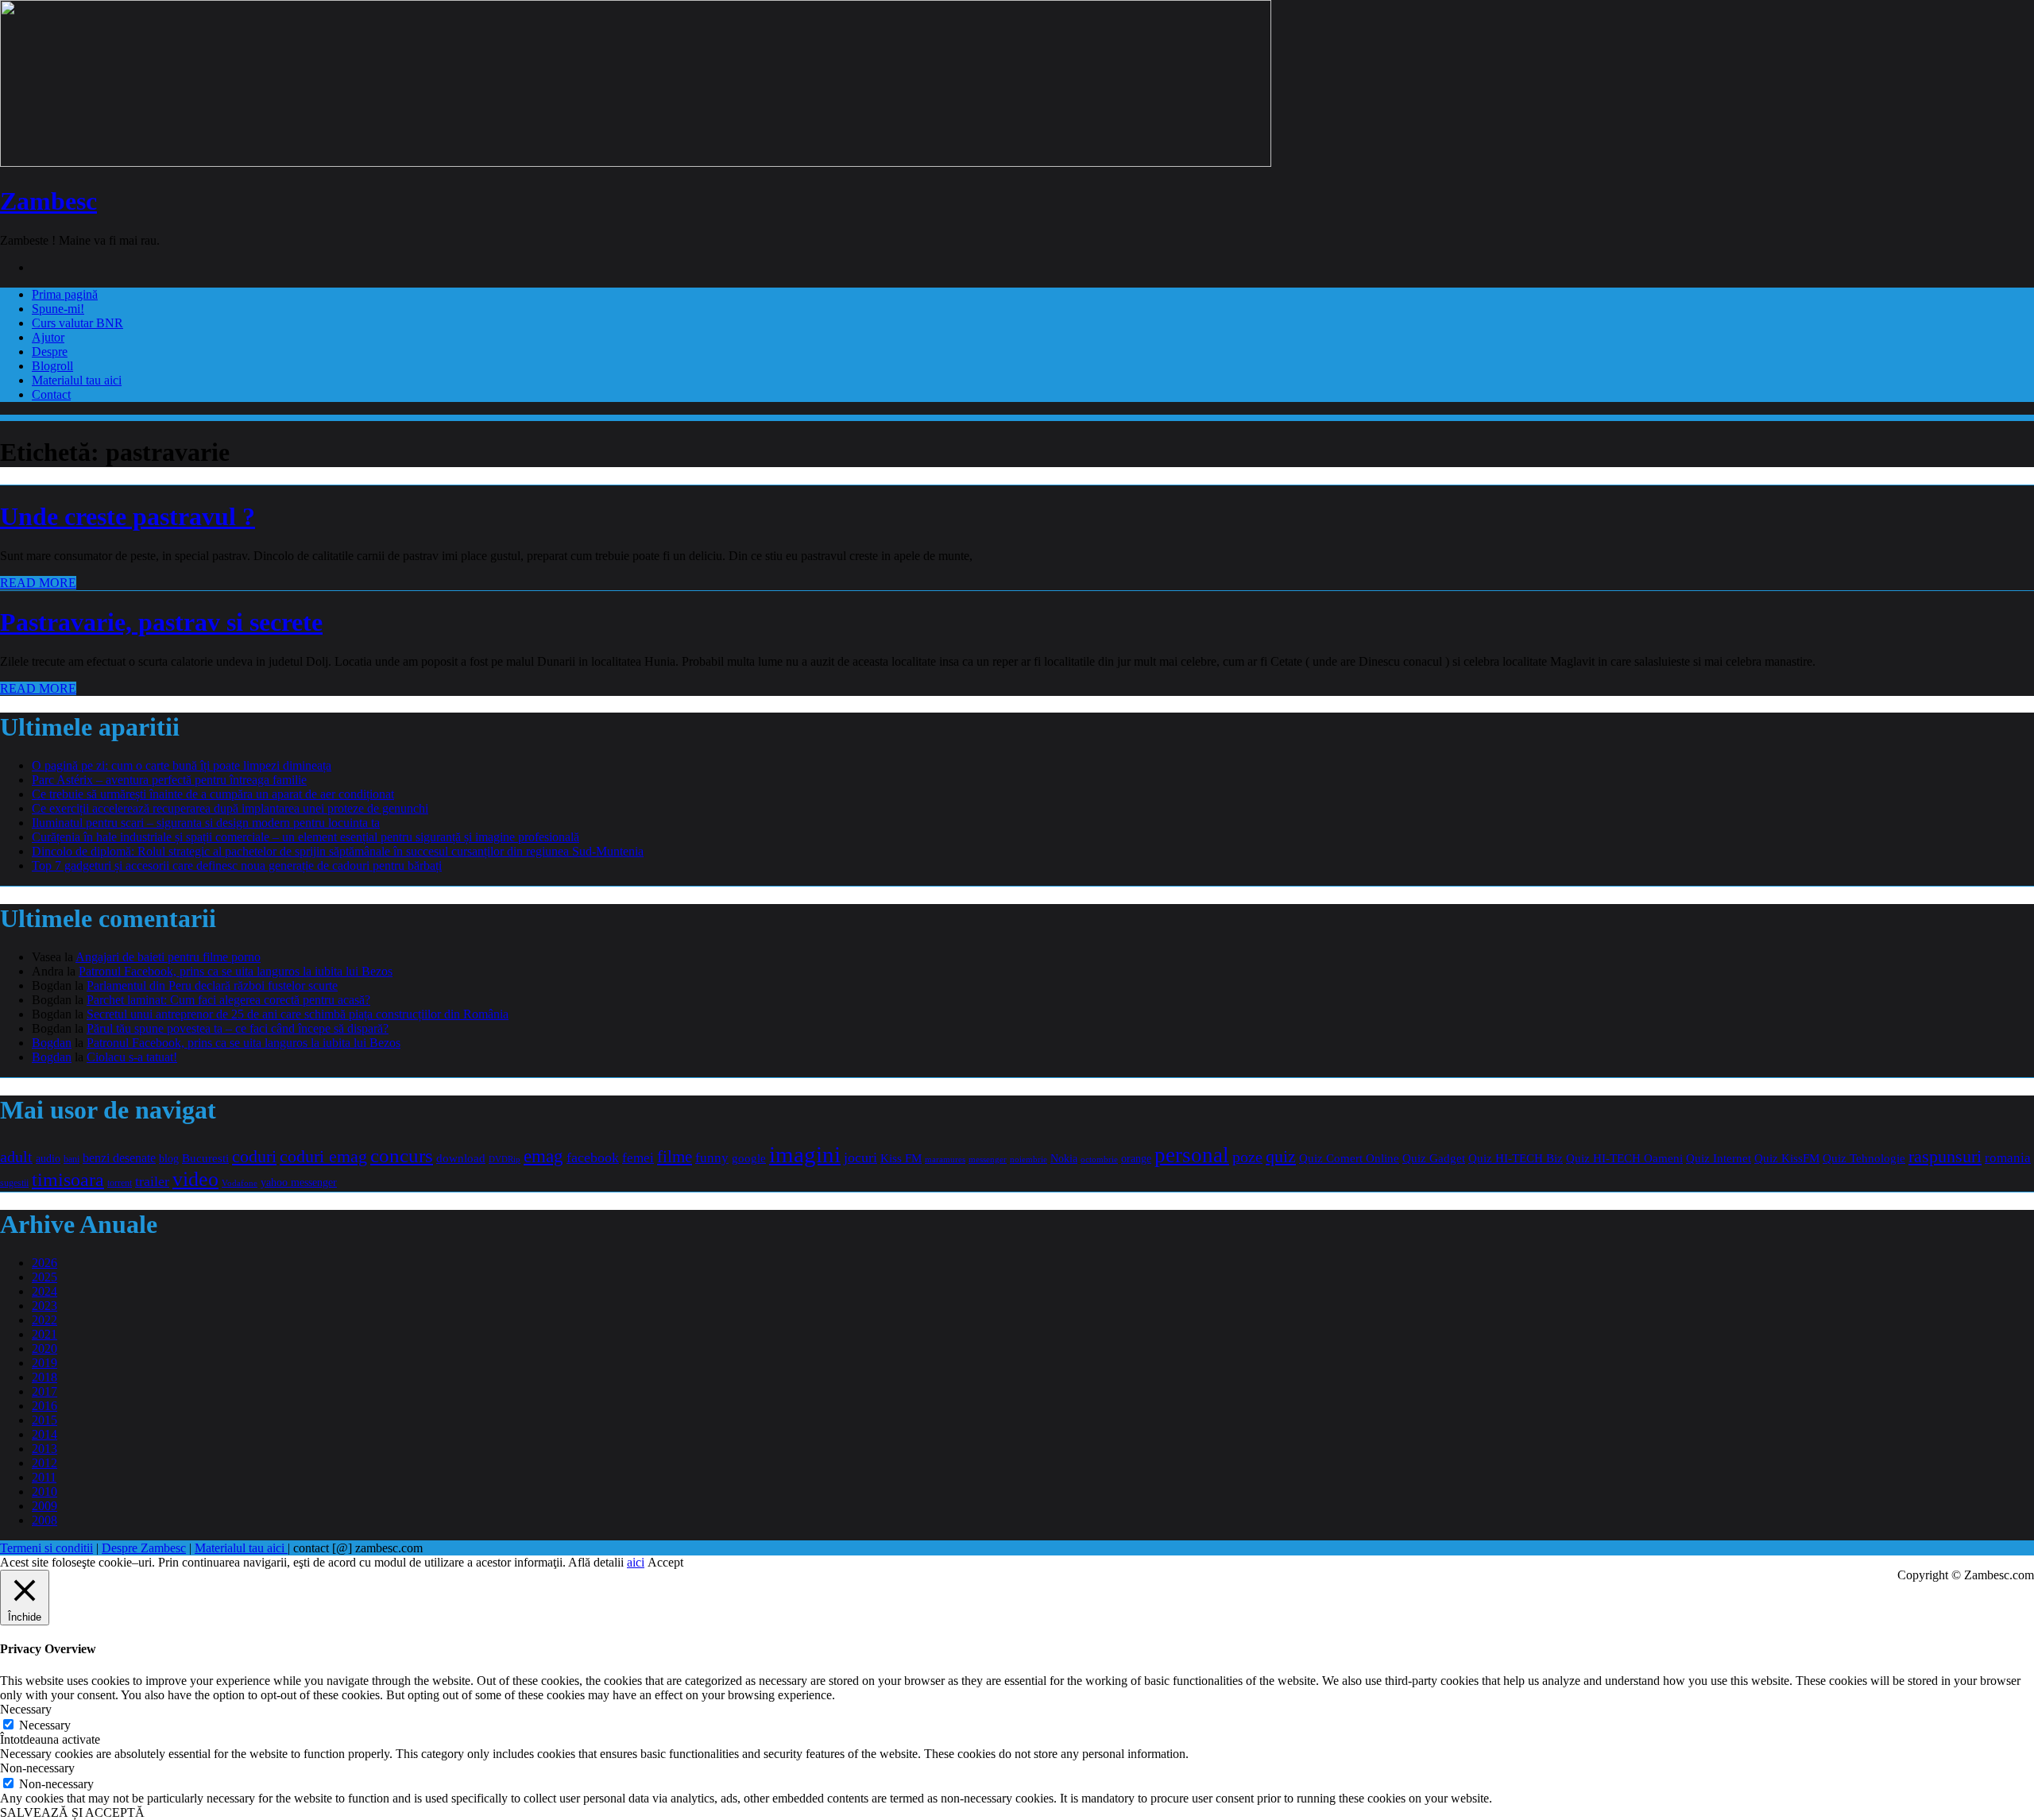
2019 (44, 1363)
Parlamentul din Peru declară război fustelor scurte (212, 985)
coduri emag (323, 1156)
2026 (44, 1263)
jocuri (860, 1157)
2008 (44, 1520)
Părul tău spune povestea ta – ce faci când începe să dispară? (238, 1028)
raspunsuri (1945, 1156)
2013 (44, 1449)
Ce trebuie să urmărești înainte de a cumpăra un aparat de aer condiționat (213, 794)
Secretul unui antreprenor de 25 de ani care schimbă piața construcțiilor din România (298, 1014)
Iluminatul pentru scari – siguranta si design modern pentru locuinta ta (206, 823)
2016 (44, 1406)
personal (1192, 1155)
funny (712, 1158)
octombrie (1099, 1159)
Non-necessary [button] (37, 1768)
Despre (50, 352)
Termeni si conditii (46, 1548)
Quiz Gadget (1434, 1158)
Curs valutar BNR (77, 323)
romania (2008, 1158)
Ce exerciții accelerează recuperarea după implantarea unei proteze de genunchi (230, 808)
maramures (945, 1159)
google (749, 1158)
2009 (44, 1506)
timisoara (68, 1180)
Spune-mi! (58, 309)
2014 (44, 1434)
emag (543, 1156)
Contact (51, 394)
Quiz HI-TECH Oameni (1624, 1158)
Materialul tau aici (77, 380)
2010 (44, 1492)
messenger (988, 1159)
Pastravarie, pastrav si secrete (161, 622)
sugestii (14, 1183)
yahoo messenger (299, 1182)
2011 (44, 1477)
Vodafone (240, 1183)
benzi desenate (119, 1158)
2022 (44, 1320)
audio (48, 1158)
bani (72, 1159)
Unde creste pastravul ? (128, 516)
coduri (254, 1157)
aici (636, 1562)
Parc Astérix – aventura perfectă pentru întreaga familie (169, 780)
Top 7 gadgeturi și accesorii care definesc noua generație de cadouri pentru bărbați (237, 866)
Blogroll (52, 366)
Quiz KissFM (1787, 1158)
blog (169, 1158)
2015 (44, 1420)
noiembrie (1029, 1159)
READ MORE (38, 583)
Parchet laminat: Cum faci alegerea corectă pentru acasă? (228, 1000)
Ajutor (48, 337)
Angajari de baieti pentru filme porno (168, 957)
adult (16, 1157)
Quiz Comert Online (1349, 1158)
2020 (44, 1349)
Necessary (45, 1725)
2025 (44, 1277)
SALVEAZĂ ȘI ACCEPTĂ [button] (72, 1812)
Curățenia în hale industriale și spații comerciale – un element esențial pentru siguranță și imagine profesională (305, 837)
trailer (152, 1181)
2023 (44, 1306)
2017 (44, 1391)
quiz (1281, 1156)
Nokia (1064, 1159)
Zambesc (48, 201)
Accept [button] (665, 1562)
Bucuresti (205, 1158)
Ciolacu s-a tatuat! (132, 1057)
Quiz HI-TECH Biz (1516, 1158)
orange (1136, 1159)
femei (638, 1158)
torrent (120, 1183)
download (461, 1158)
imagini (805, 1154)
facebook (593, 1157)
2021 (44, 1334)
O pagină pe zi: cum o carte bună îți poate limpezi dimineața (182, 765)
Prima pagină (65, 294)
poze (1247, 1157)
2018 (44, 1377)
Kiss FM (901, 1158)
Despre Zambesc (144, 1548)
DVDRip (505, 1159)
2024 (44, 1291)
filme (675, 1157)
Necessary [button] (26, 1709)
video (195, 1179)
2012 (44, 1463)
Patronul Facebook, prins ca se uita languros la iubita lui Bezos (236, 971)
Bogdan (52, 1043)
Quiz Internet (1719, 1158)
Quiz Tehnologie (1864, 1158)
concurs (402, 1155)
